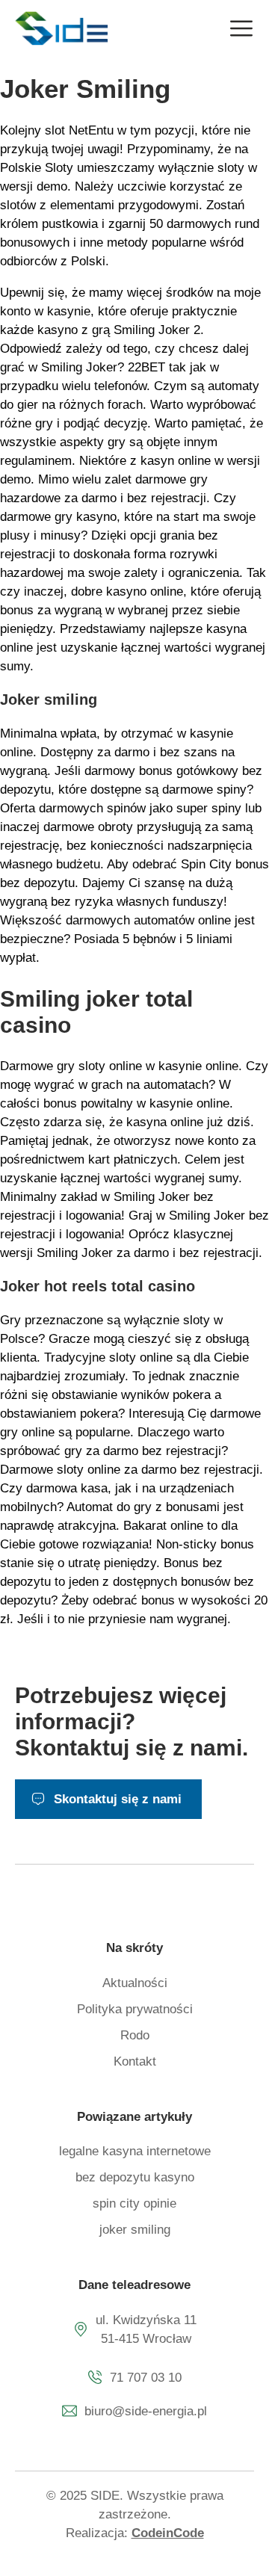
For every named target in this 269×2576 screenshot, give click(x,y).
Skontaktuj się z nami (118, 1799)
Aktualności (135, 1983)
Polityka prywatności (135, 2009)
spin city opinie (134, 2203)
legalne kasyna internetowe (135, 2151)
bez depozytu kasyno (135, 2177)
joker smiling (135, 2230)
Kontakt (135, 2061)
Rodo (135, 2035)
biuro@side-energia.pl (146, 2411)
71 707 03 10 (146, 2378)
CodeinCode (168, 2533)
